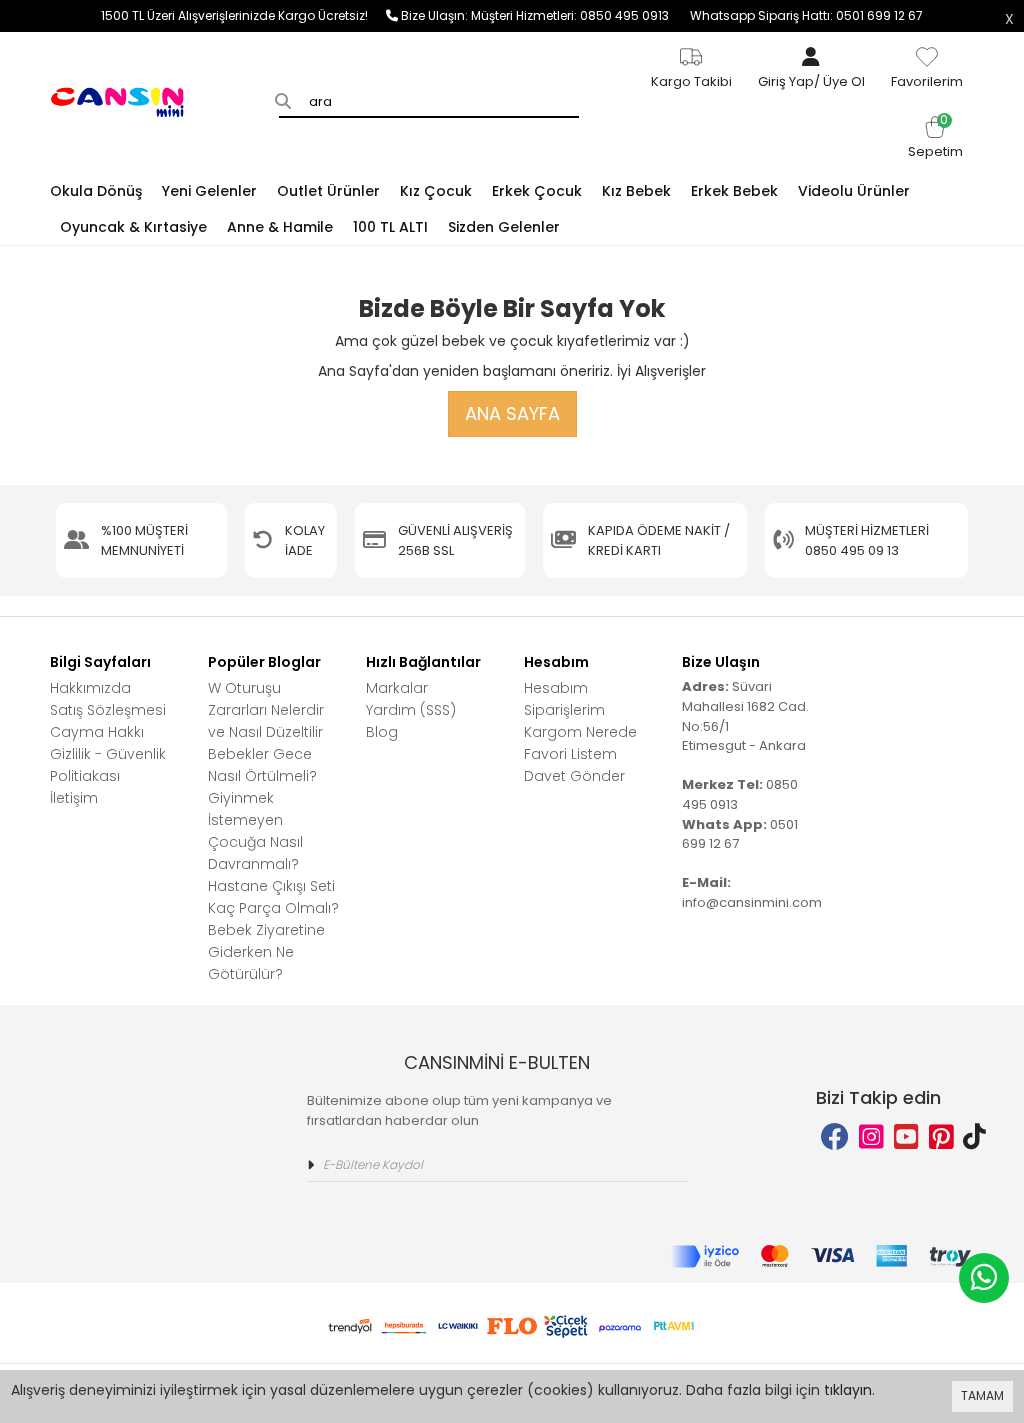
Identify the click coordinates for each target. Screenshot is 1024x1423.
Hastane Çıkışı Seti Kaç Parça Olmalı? (273, 897)
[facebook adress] (835, 1137)
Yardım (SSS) (411, 710)
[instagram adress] (871, 1137)
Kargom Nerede (580, 732)
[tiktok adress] (974, 1137)
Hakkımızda (90, 688)
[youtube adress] (906, 1137)
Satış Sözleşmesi (108, 710)
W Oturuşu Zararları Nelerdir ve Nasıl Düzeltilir (266, 710)
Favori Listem (570, 754)
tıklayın (848, 1390)
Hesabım (556, 688)
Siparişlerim (564, 710)
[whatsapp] (984, 1278)
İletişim (74, 798)
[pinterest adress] (941, 1137)
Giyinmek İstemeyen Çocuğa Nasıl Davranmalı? (255, 831)
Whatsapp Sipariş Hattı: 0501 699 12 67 (806, 15)
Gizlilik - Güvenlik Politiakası (108, 765)
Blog (382, 732)
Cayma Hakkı (97, 732)
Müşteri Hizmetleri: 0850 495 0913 (580, 15)
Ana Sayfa (512, 413)
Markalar (397, 688)
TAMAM (982, 1395)
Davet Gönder (574, 776)
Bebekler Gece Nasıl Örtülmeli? (262, 765)
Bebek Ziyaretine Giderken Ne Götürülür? (266, 952)
